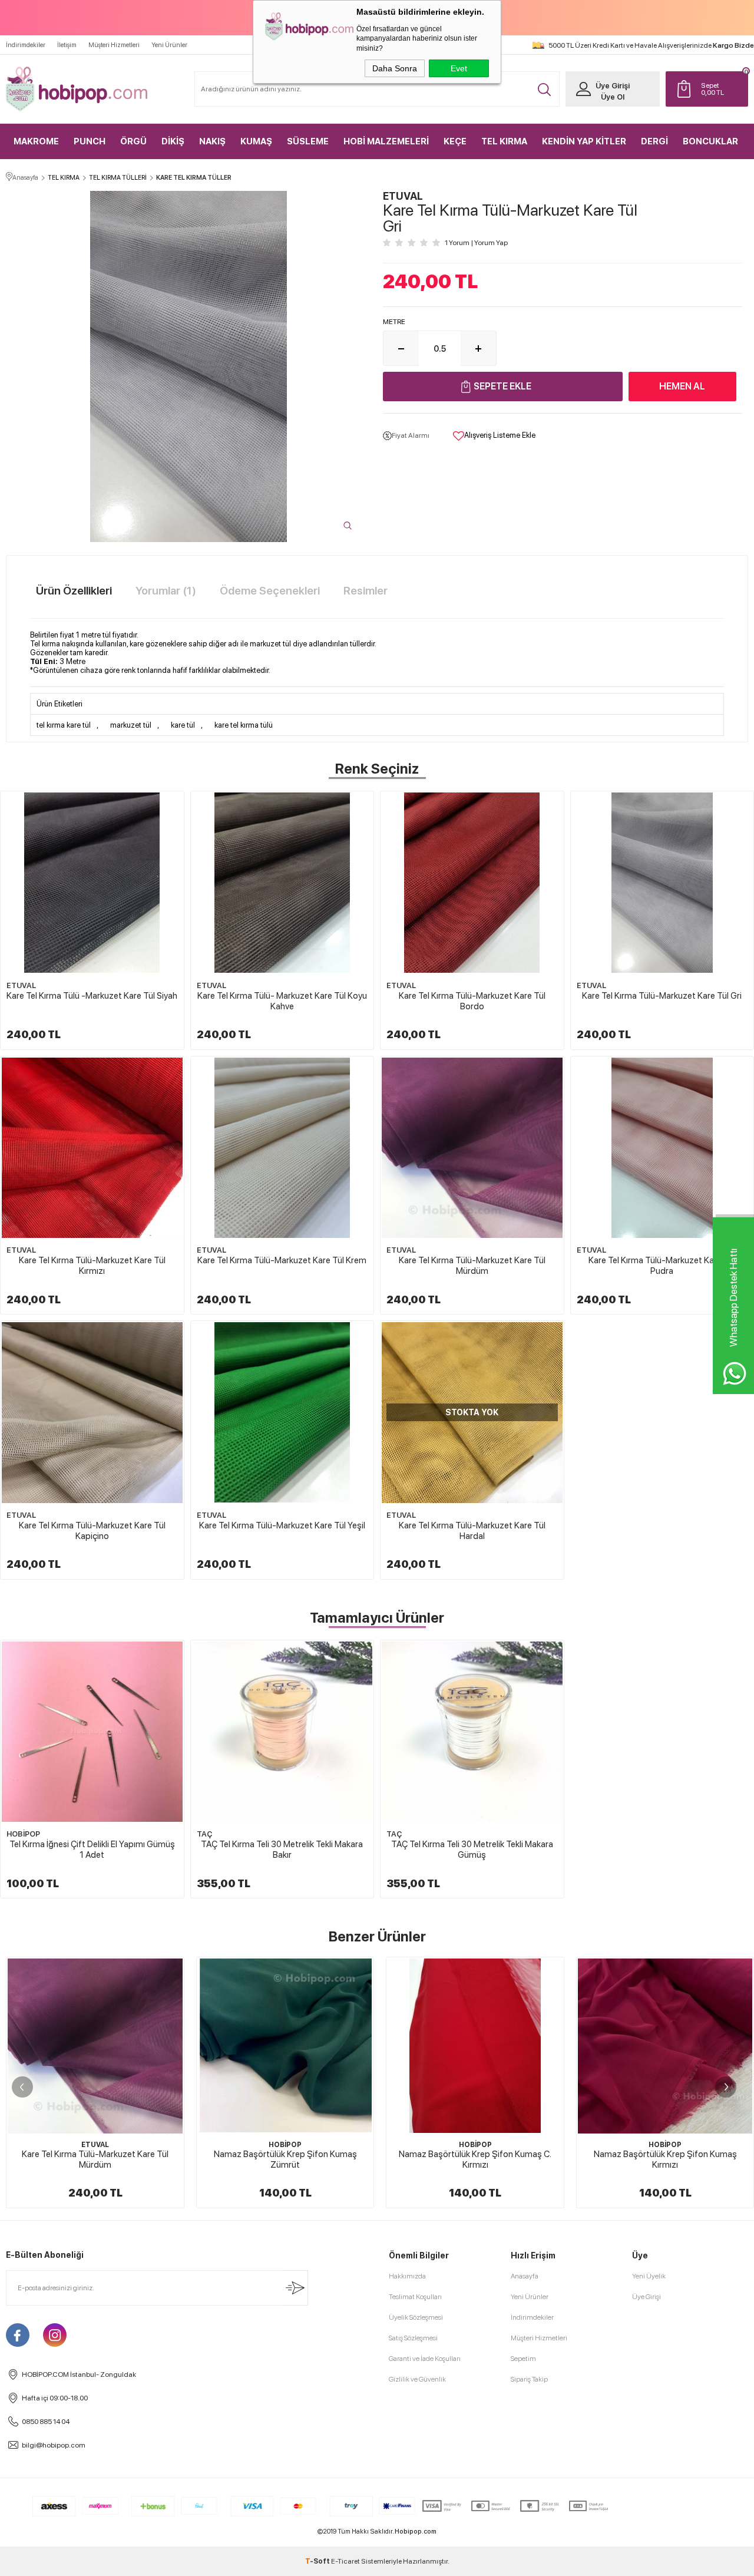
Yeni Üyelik (649, 2276)
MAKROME (36, 141)
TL (712, 89)
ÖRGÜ (133, 141)
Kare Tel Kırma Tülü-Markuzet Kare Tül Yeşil (282, 1525)
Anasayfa (525, 2276)
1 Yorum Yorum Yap (476, 243)
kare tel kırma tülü (244, 725)
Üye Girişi (613, 86)
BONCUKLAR (710, 141)
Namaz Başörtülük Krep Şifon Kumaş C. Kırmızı (469, 2159)
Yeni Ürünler (169, 45)
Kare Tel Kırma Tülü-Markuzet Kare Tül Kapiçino (92, 1531)
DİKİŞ (173, 141)
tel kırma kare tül (64, 725)
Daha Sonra (395, 68)
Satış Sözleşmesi (413, 2338)
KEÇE (455, 141)
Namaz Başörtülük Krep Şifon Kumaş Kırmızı (659, 2159)
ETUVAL (21, 985)
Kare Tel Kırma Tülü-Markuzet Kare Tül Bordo (472, 1001)
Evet (459, 68)
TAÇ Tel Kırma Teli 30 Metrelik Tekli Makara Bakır (282, 1850)
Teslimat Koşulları (415, 2297)
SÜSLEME (308, 141)
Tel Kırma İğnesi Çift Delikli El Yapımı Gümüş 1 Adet (92, 1850)
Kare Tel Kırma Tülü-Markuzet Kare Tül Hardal (472, 1531)
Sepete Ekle (502, 386)
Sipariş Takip (529, 2379)
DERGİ (654, 141)
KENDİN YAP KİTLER (584, 141)
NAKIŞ (212, 141)
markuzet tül (131, 725)
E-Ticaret (345, 2561)
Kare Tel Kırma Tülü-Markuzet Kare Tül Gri (662, 996)
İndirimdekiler (26, 45)
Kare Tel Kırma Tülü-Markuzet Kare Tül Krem (282, 1260)
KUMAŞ (256, 141)
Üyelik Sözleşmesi (416, 2317)
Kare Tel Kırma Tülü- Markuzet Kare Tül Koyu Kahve (282, 1001)
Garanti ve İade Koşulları (425, 2359)
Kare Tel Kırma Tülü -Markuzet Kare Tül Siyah (92, 996)
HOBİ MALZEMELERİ (386, 141)
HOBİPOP (23, 1834)
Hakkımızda (407, 2276)
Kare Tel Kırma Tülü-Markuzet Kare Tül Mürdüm (472, 1266)
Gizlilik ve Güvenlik (417, 2379)
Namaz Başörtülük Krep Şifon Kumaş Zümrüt (279, 2159)
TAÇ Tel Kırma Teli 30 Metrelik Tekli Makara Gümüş (472, 1850)
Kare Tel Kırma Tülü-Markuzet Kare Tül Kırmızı (92, 1266)
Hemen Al (682, 386)
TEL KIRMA (504, 141)
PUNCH (90, 141)
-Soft (318, 2561)
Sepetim (523, 2359)
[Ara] (544, 90)
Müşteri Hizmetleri (114, 45)
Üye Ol (613, 97)
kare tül (183, 725)
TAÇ (204, 1834)
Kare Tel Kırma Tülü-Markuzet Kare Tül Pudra (662, 1266)
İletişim (67, 45)
